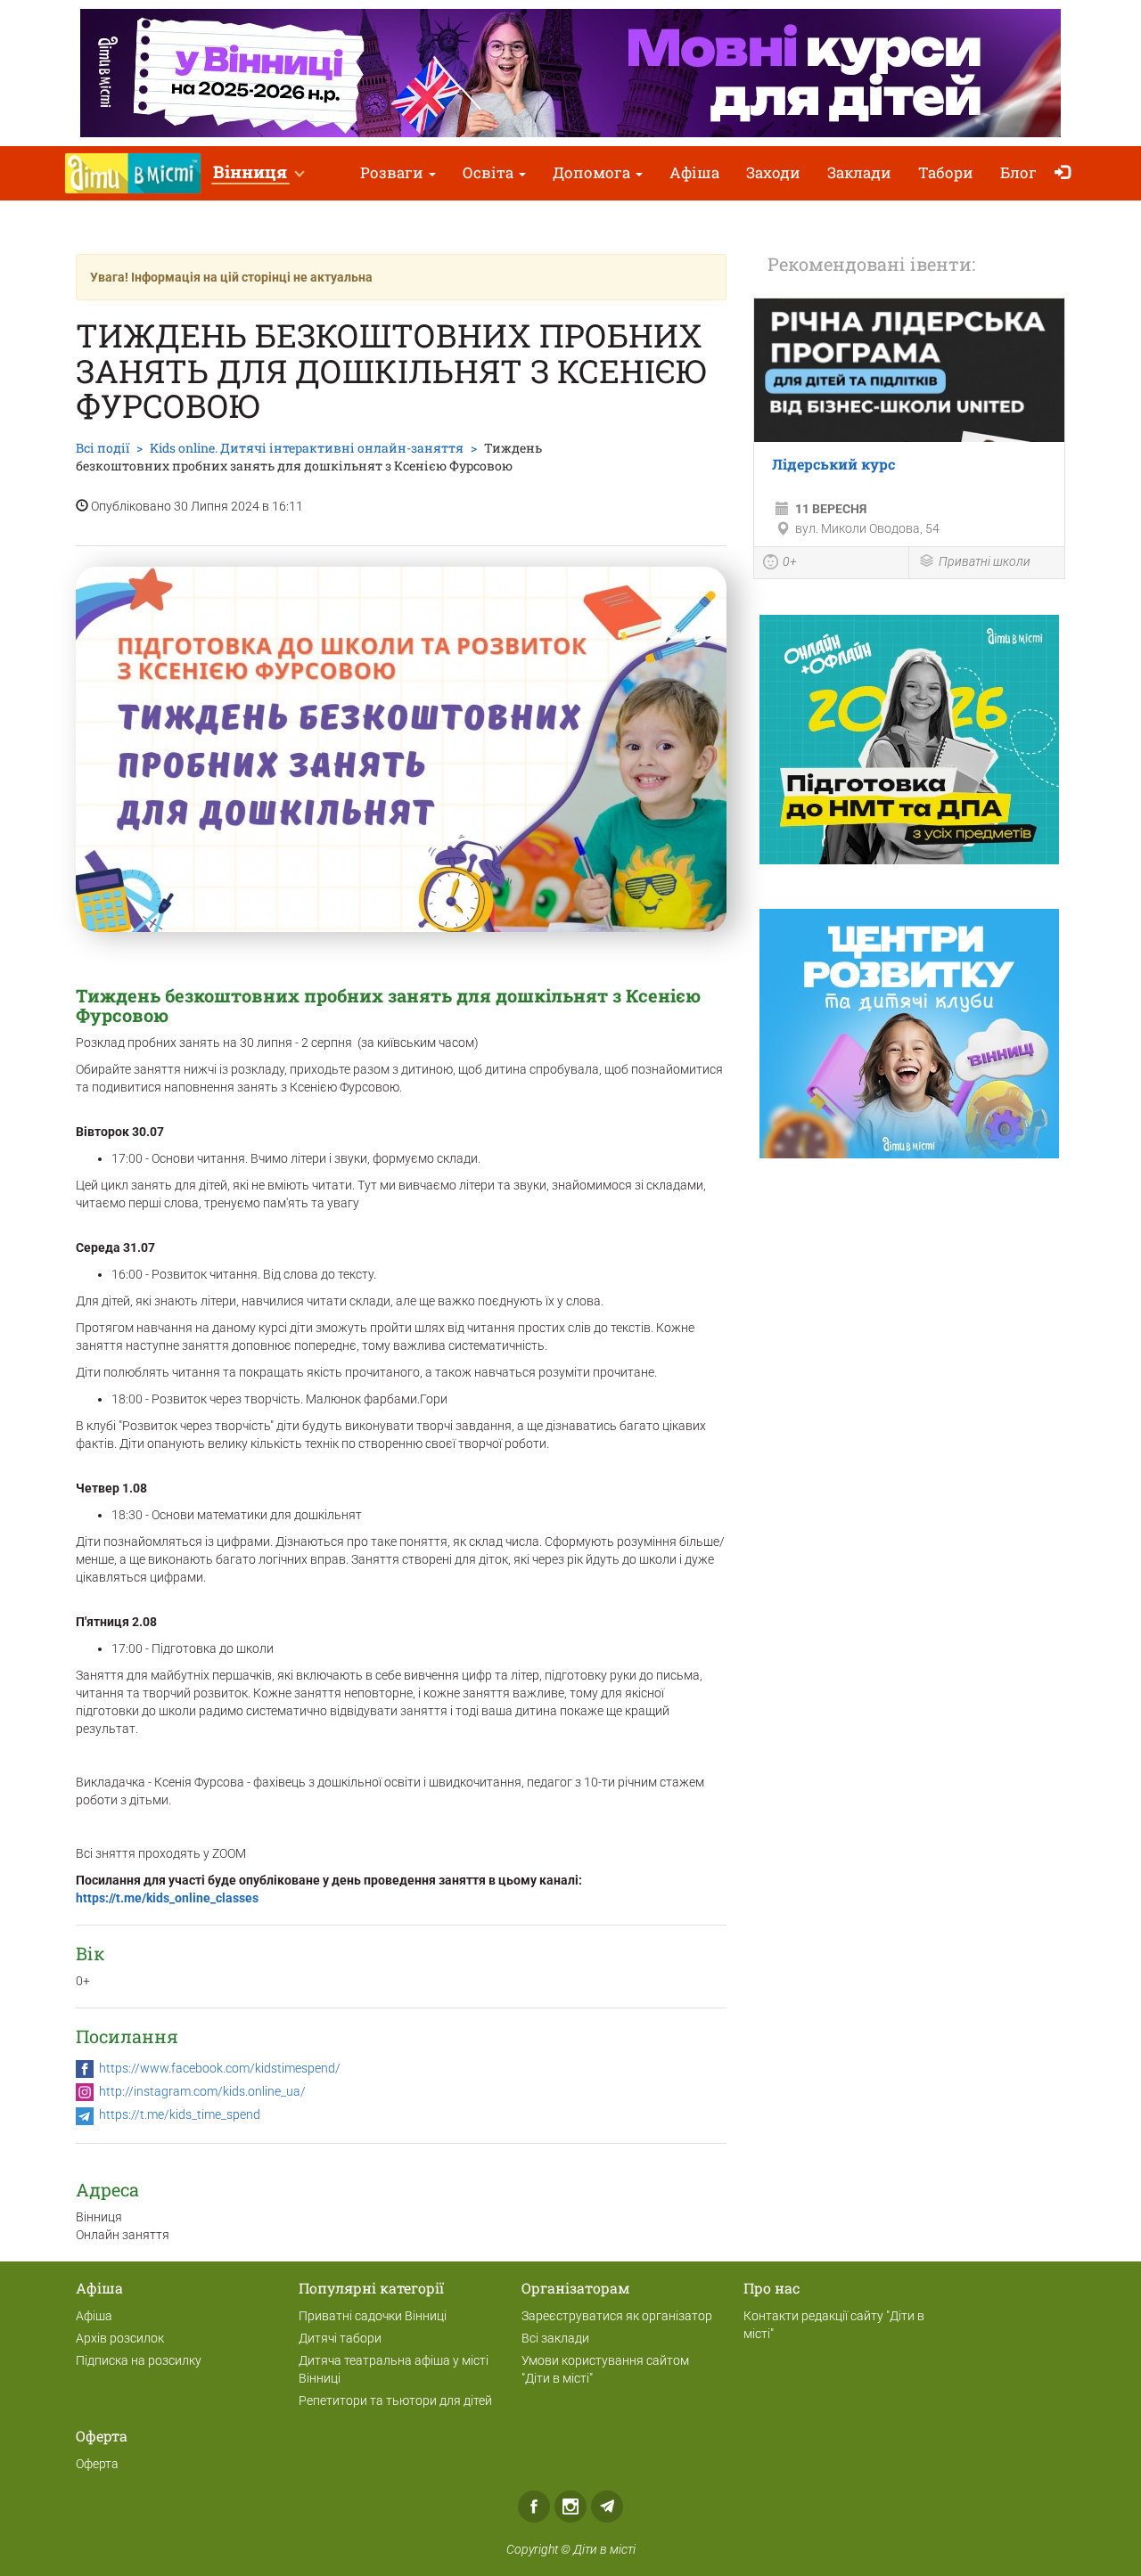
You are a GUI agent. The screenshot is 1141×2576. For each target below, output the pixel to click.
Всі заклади (555, 2338)
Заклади (859, 172)
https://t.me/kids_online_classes (167, 1898)
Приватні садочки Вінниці (373, 2316)
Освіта (490, 172)
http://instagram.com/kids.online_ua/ (202, 2091)
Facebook (534, 2506)
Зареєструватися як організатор (617, 2316)
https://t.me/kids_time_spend (180, 2114)
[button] (258, 173)
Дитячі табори (340, 2338)
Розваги (394, 172)
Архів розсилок (120, 2338)
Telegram (607, 2506)
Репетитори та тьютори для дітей (395, 2400)
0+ (790, 561)
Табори (946, 172)
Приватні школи (985, 561)
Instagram (570, 2506)
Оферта (97, 2464)
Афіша (694, 172)
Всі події (103, 448)
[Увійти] (1067, 173)
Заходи (773, 172)
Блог (1018, 172)
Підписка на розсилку (139, 2360)
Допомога (593, 172)
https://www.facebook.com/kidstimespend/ (220, 2068)
